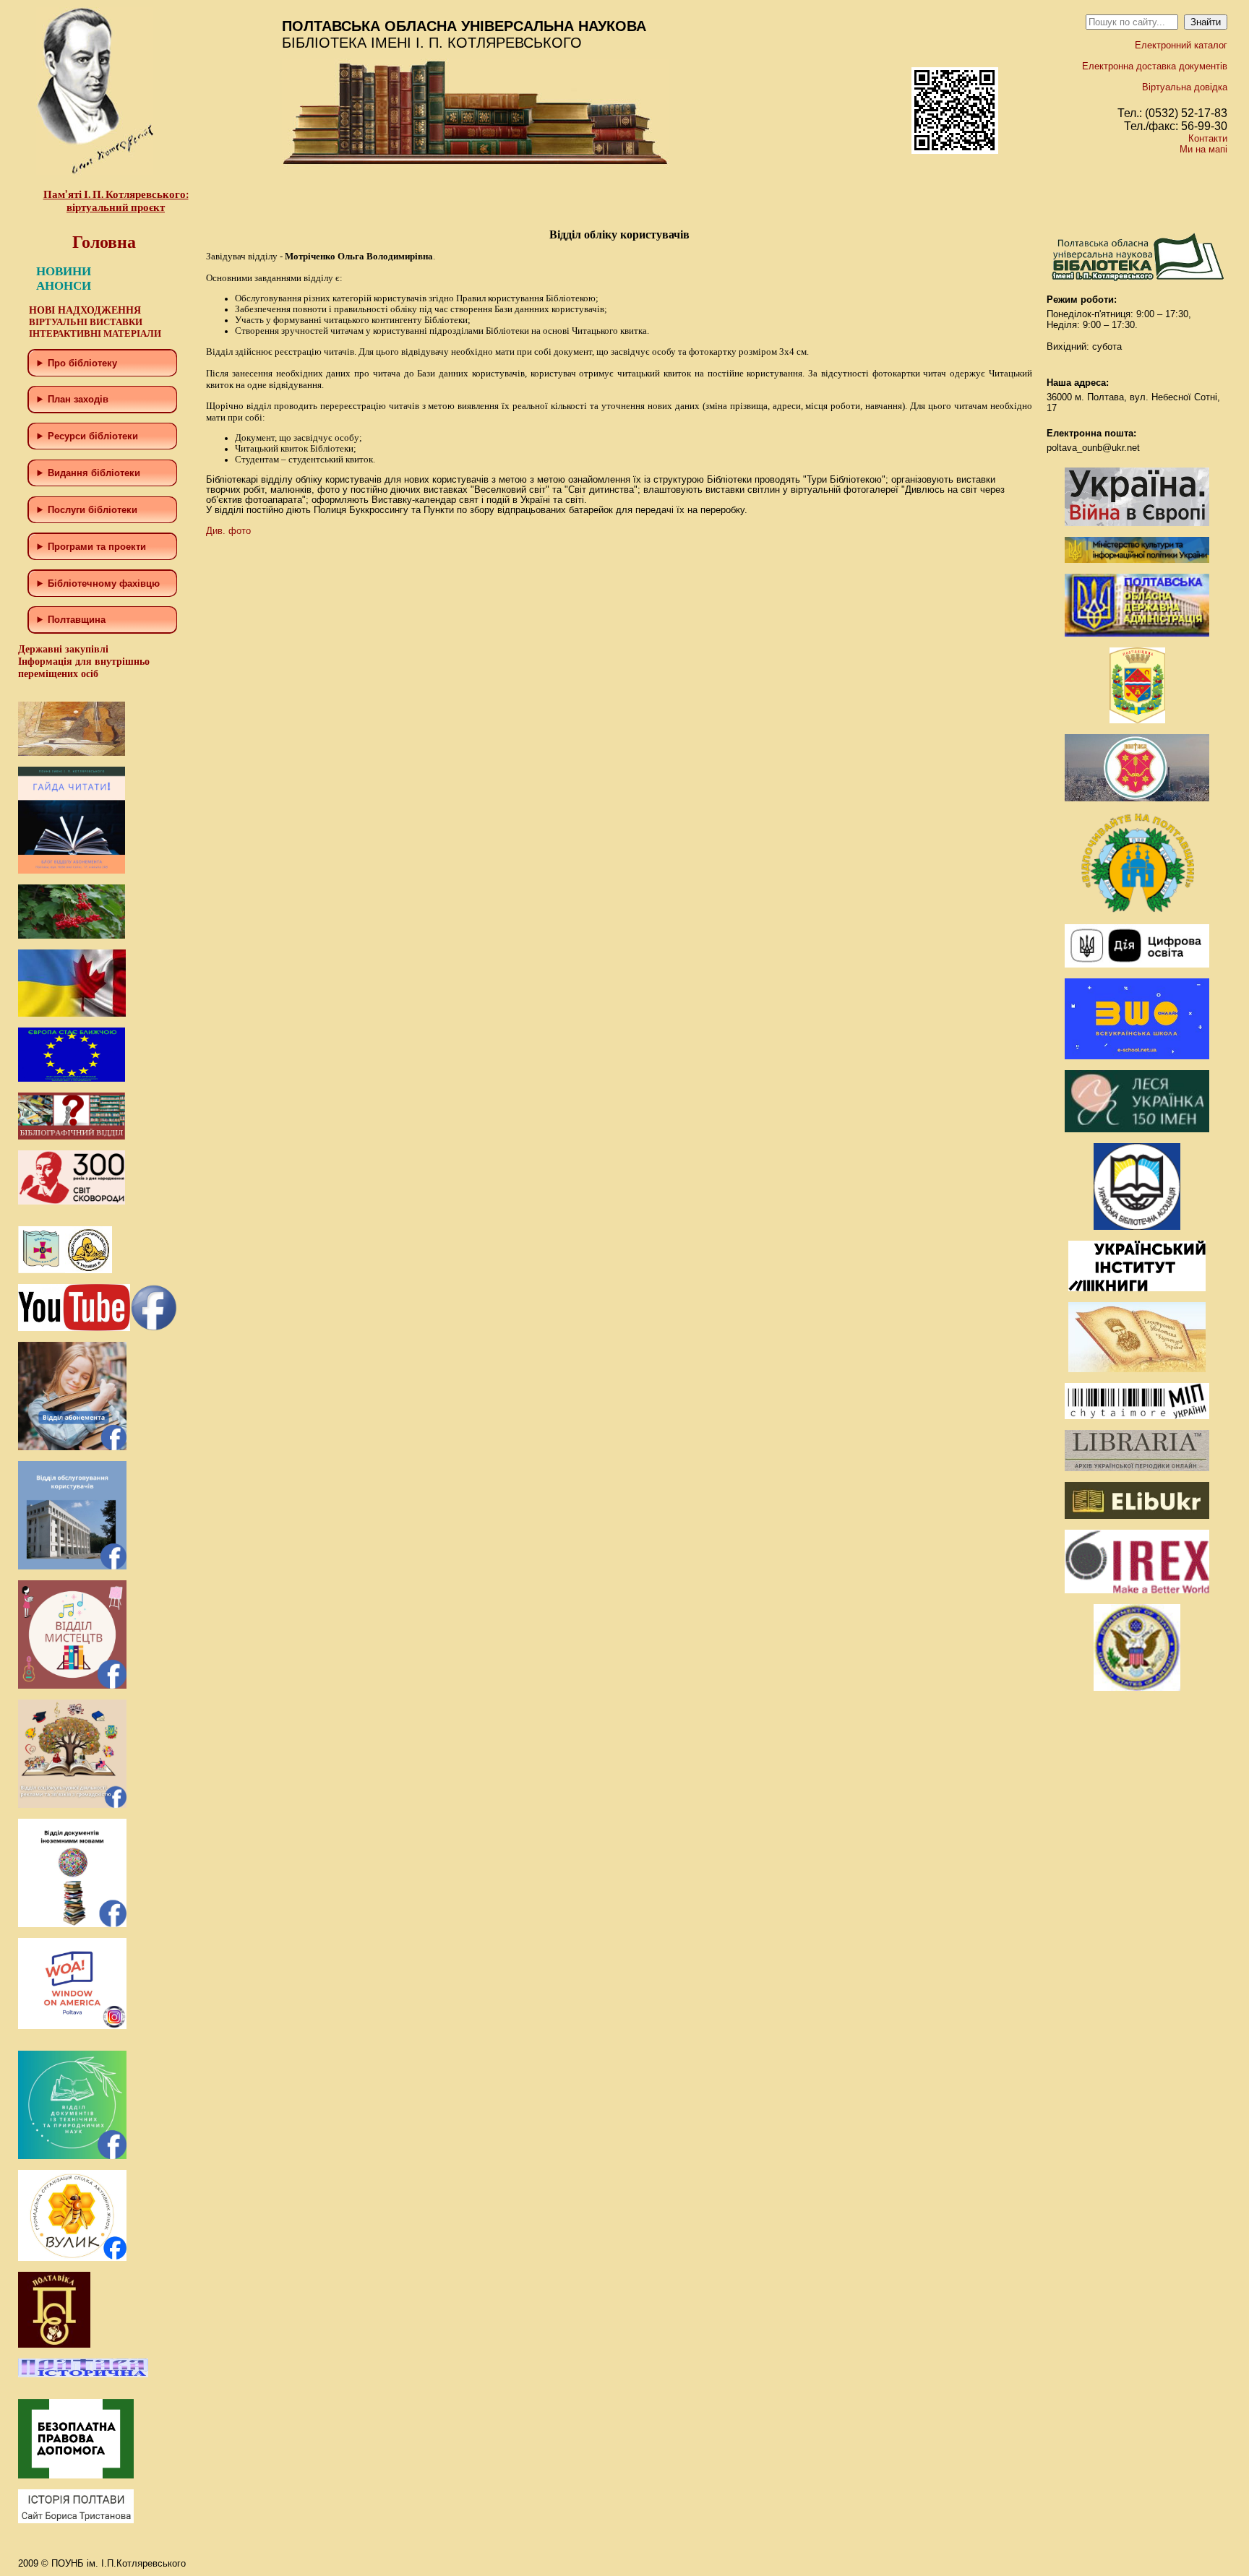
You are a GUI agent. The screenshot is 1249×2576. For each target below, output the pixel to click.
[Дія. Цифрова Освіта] (1137, 964)
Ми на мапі (1203, 149)
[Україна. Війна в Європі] (1137, 523)
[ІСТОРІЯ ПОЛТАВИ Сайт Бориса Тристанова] (76, 2520)
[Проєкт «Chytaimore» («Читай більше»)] (1137, 1416)
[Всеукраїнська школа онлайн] (1137, 1056)
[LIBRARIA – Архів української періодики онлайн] (1137, 1468)
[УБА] (1137, 1227)
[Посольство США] (1137, 1688)
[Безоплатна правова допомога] (76, 2475)
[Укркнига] (1137, 1288)
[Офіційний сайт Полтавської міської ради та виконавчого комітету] (1137, 798)
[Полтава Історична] (83, 2374)
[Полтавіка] (54, 2344)
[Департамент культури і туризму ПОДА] (1137, 720)
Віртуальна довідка (1185, 87)
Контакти (1208, 138)
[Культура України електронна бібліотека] (1137, 1369)
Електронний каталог (1181, 45)
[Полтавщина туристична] (1137, 910)
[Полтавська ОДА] (1137, 633)
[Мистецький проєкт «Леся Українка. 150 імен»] (1137, 1129)
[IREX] (1137, 1590)
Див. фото (228, 531)
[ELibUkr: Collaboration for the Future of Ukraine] (1137, 1516)
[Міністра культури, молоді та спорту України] (1137, 560)
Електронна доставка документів (1155, 66)
